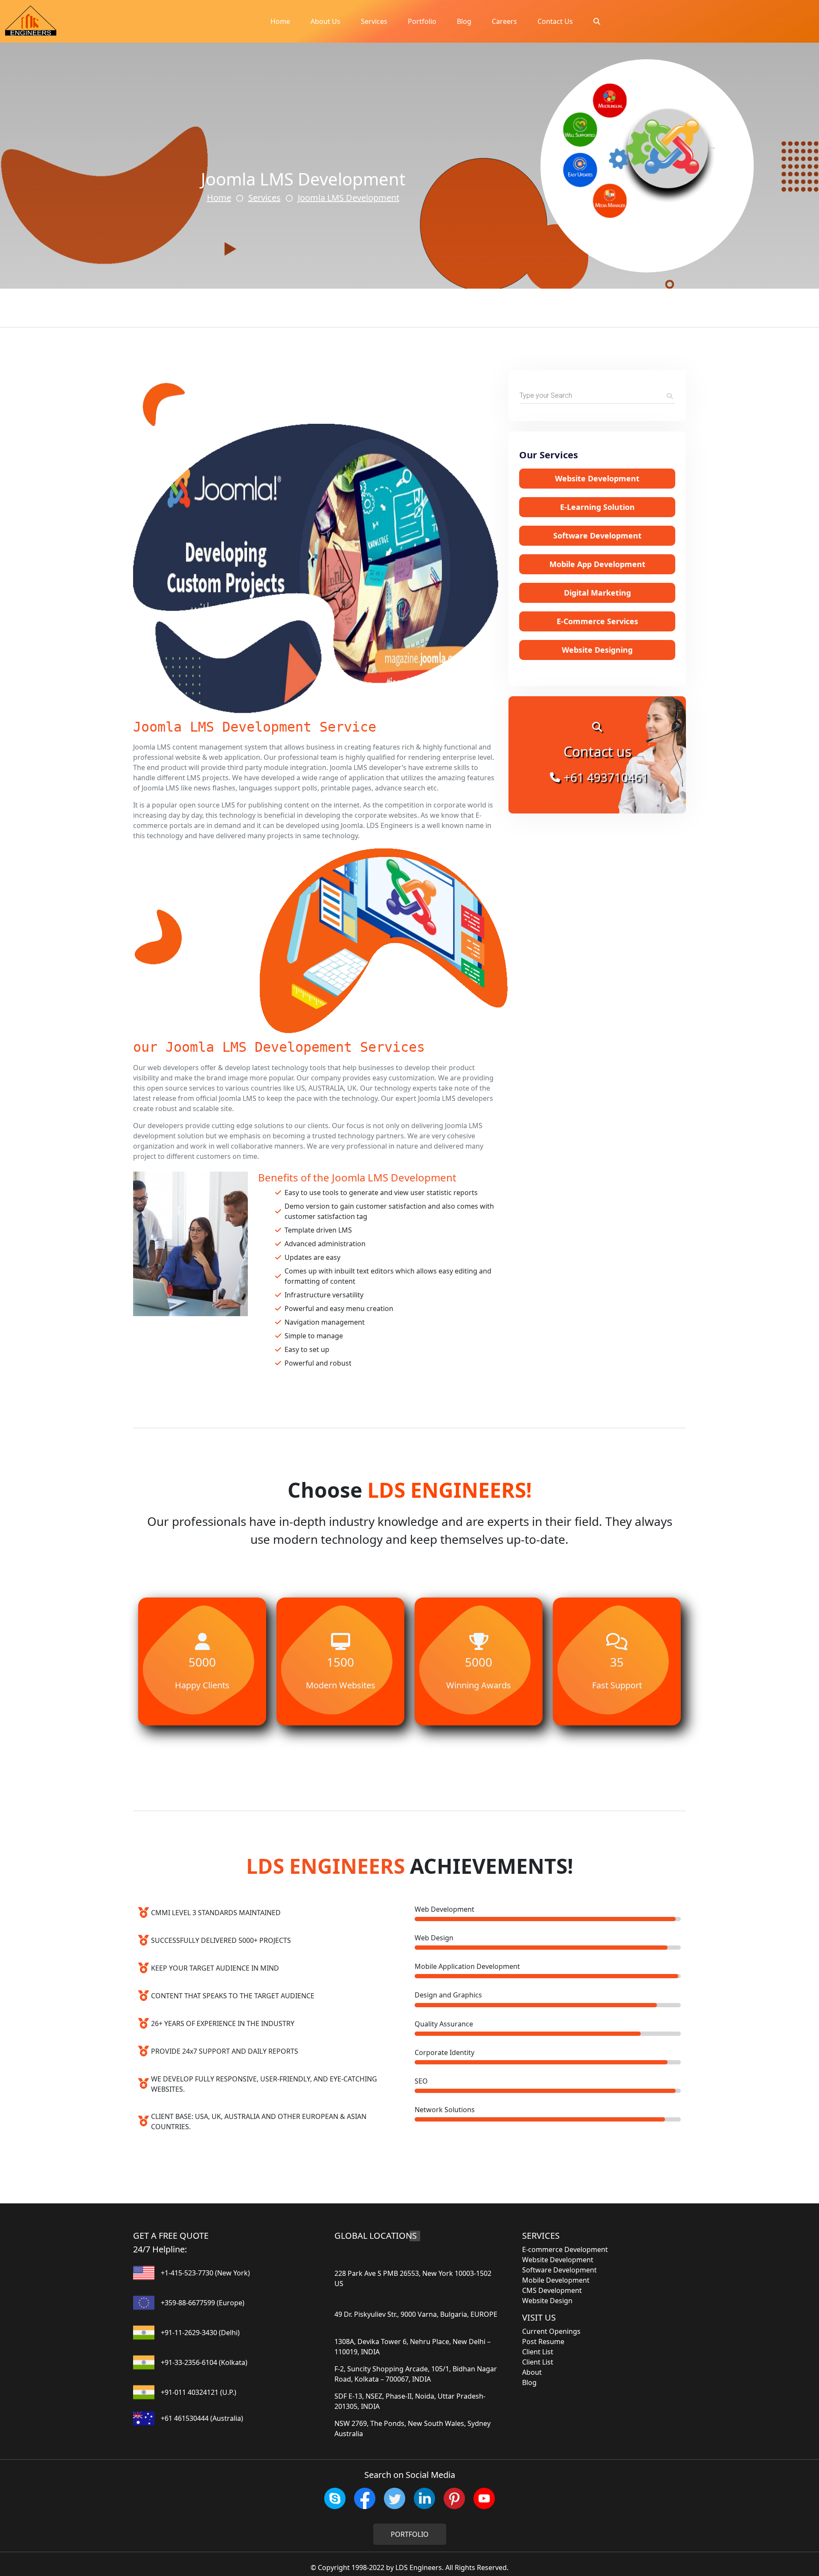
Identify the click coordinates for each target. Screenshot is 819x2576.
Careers (504, 21)
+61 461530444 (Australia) (202, 2418)
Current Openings (551, 2331)
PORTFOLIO (410, 2534)
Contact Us (555, 21)
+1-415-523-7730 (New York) (205, 2273)
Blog (464, 21)
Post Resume (543, 2342)
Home (280, 21)
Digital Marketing (597, 593)
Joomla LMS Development (349, 198)
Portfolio (422, 21)
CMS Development (552, 2290)
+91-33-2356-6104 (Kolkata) (204, 2362)
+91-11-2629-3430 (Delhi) (200, 2333)
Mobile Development (556, 2280)
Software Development (597, 535)
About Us (325, 21)
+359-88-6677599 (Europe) (203, 2303)
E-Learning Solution (597, 507)
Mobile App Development (597, 564)
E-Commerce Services (597, 621)
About (532, 2372)
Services (374, 21)
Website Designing (597, 650)
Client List (538, 2352)
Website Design (547, 2301)
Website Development (597, 478)
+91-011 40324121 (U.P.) (199, 2392)
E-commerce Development (565, 2249)
